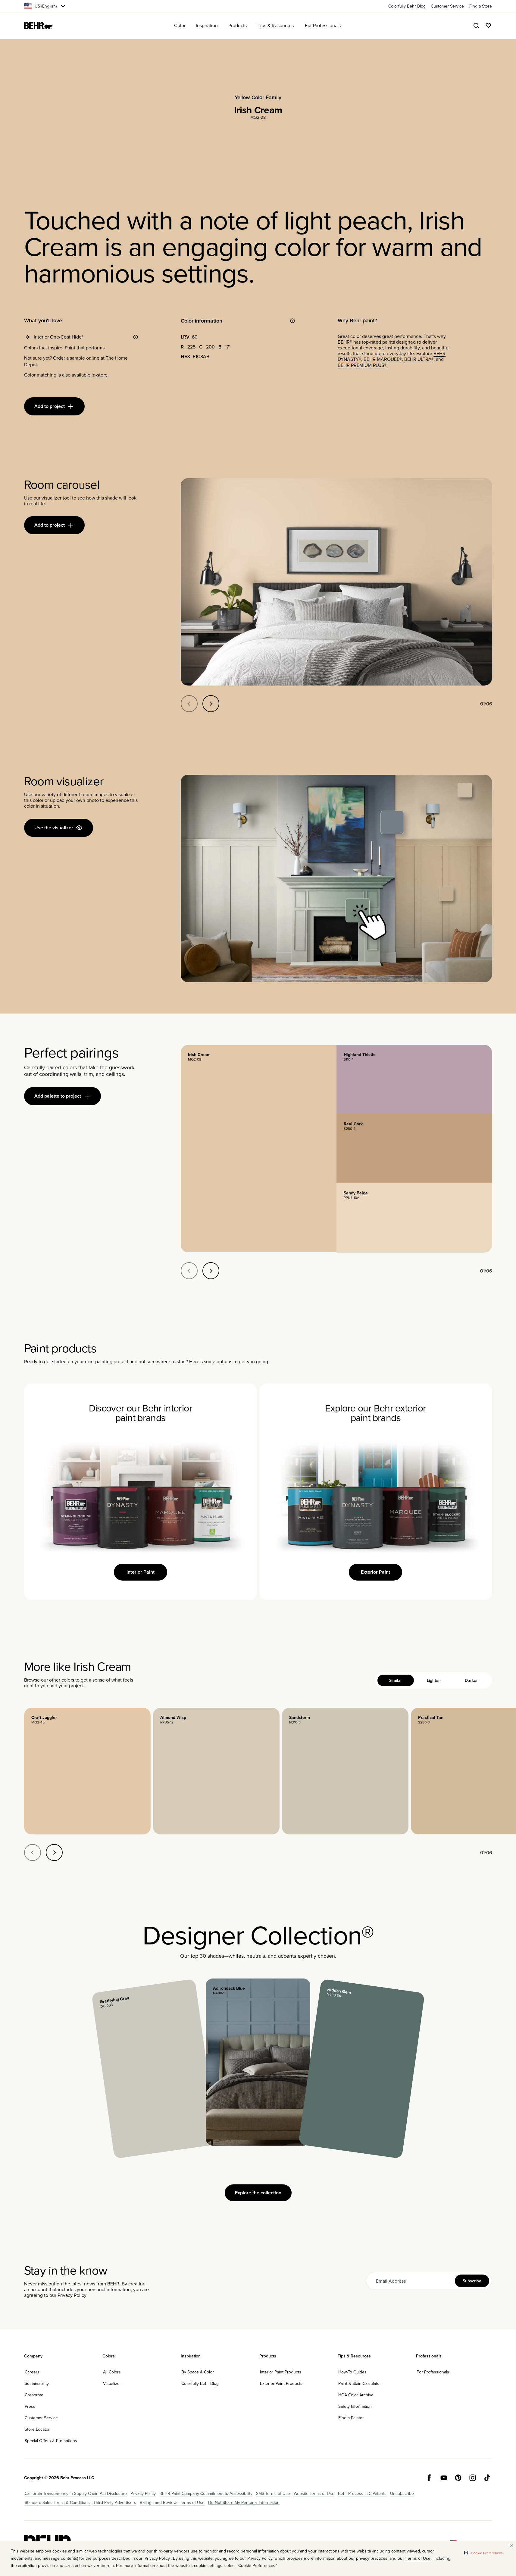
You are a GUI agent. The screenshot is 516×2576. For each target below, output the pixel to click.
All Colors (112, 2372)
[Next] (211, 704)
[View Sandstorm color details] (345, 1771)
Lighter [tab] (433, 1680)
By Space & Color (198, 2372)
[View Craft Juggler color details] (87, 1771)
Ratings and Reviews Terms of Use (172, 2502)
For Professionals (433, 2372)
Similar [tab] (396, 1680)
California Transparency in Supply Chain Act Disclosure (76, 2493)
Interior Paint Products (281, 2372)
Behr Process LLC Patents (362, 2493)
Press (30, 2406)
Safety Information (355, 2406)
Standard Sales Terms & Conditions (57, 2502)
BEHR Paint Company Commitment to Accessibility (206, 2493)
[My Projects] (488, 26)
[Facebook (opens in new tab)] (429, 2478)
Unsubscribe (402, 2493)
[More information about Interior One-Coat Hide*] (136, 337)
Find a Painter (351, 2418)
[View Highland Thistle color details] (414, 1079)
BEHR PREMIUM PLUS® (362, 365)
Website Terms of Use (314, 2493)
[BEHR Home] (39, 26)
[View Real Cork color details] (414, 1149)
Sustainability (37, 2383)
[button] (483, 2553)
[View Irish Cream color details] (258, 1148)
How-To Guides (352, 2372)
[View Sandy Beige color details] (414, 1218)
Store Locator (37, 2429)
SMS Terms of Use (273, 2493)
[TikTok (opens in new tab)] (487, 2478)
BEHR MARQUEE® (383, 359)
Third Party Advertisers (115, 2502)
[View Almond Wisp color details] (216, 1771)
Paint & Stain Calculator (360, 2383)
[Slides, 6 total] (336, 582)
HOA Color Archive (356, 2395)
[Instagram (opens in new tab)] (473, 2478)
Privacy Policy (72, 2295)
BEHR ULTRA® (419, 359)
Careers (32, 2372)
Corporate (34, 2395)
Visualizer (112, 2383)
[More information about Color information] (292, 321)
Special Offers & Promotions (51, 2441)
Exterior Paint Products (281, 2383)
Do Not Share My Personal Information (244, 2502)
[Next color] (54, 1852)
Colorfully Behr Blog (200, 2383)
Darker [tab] (471, 1680)
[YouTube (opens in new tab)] (444, 2478)
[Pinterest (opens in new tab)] (458, 2478)
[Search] (476, 26)
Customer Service (41, 2418)
